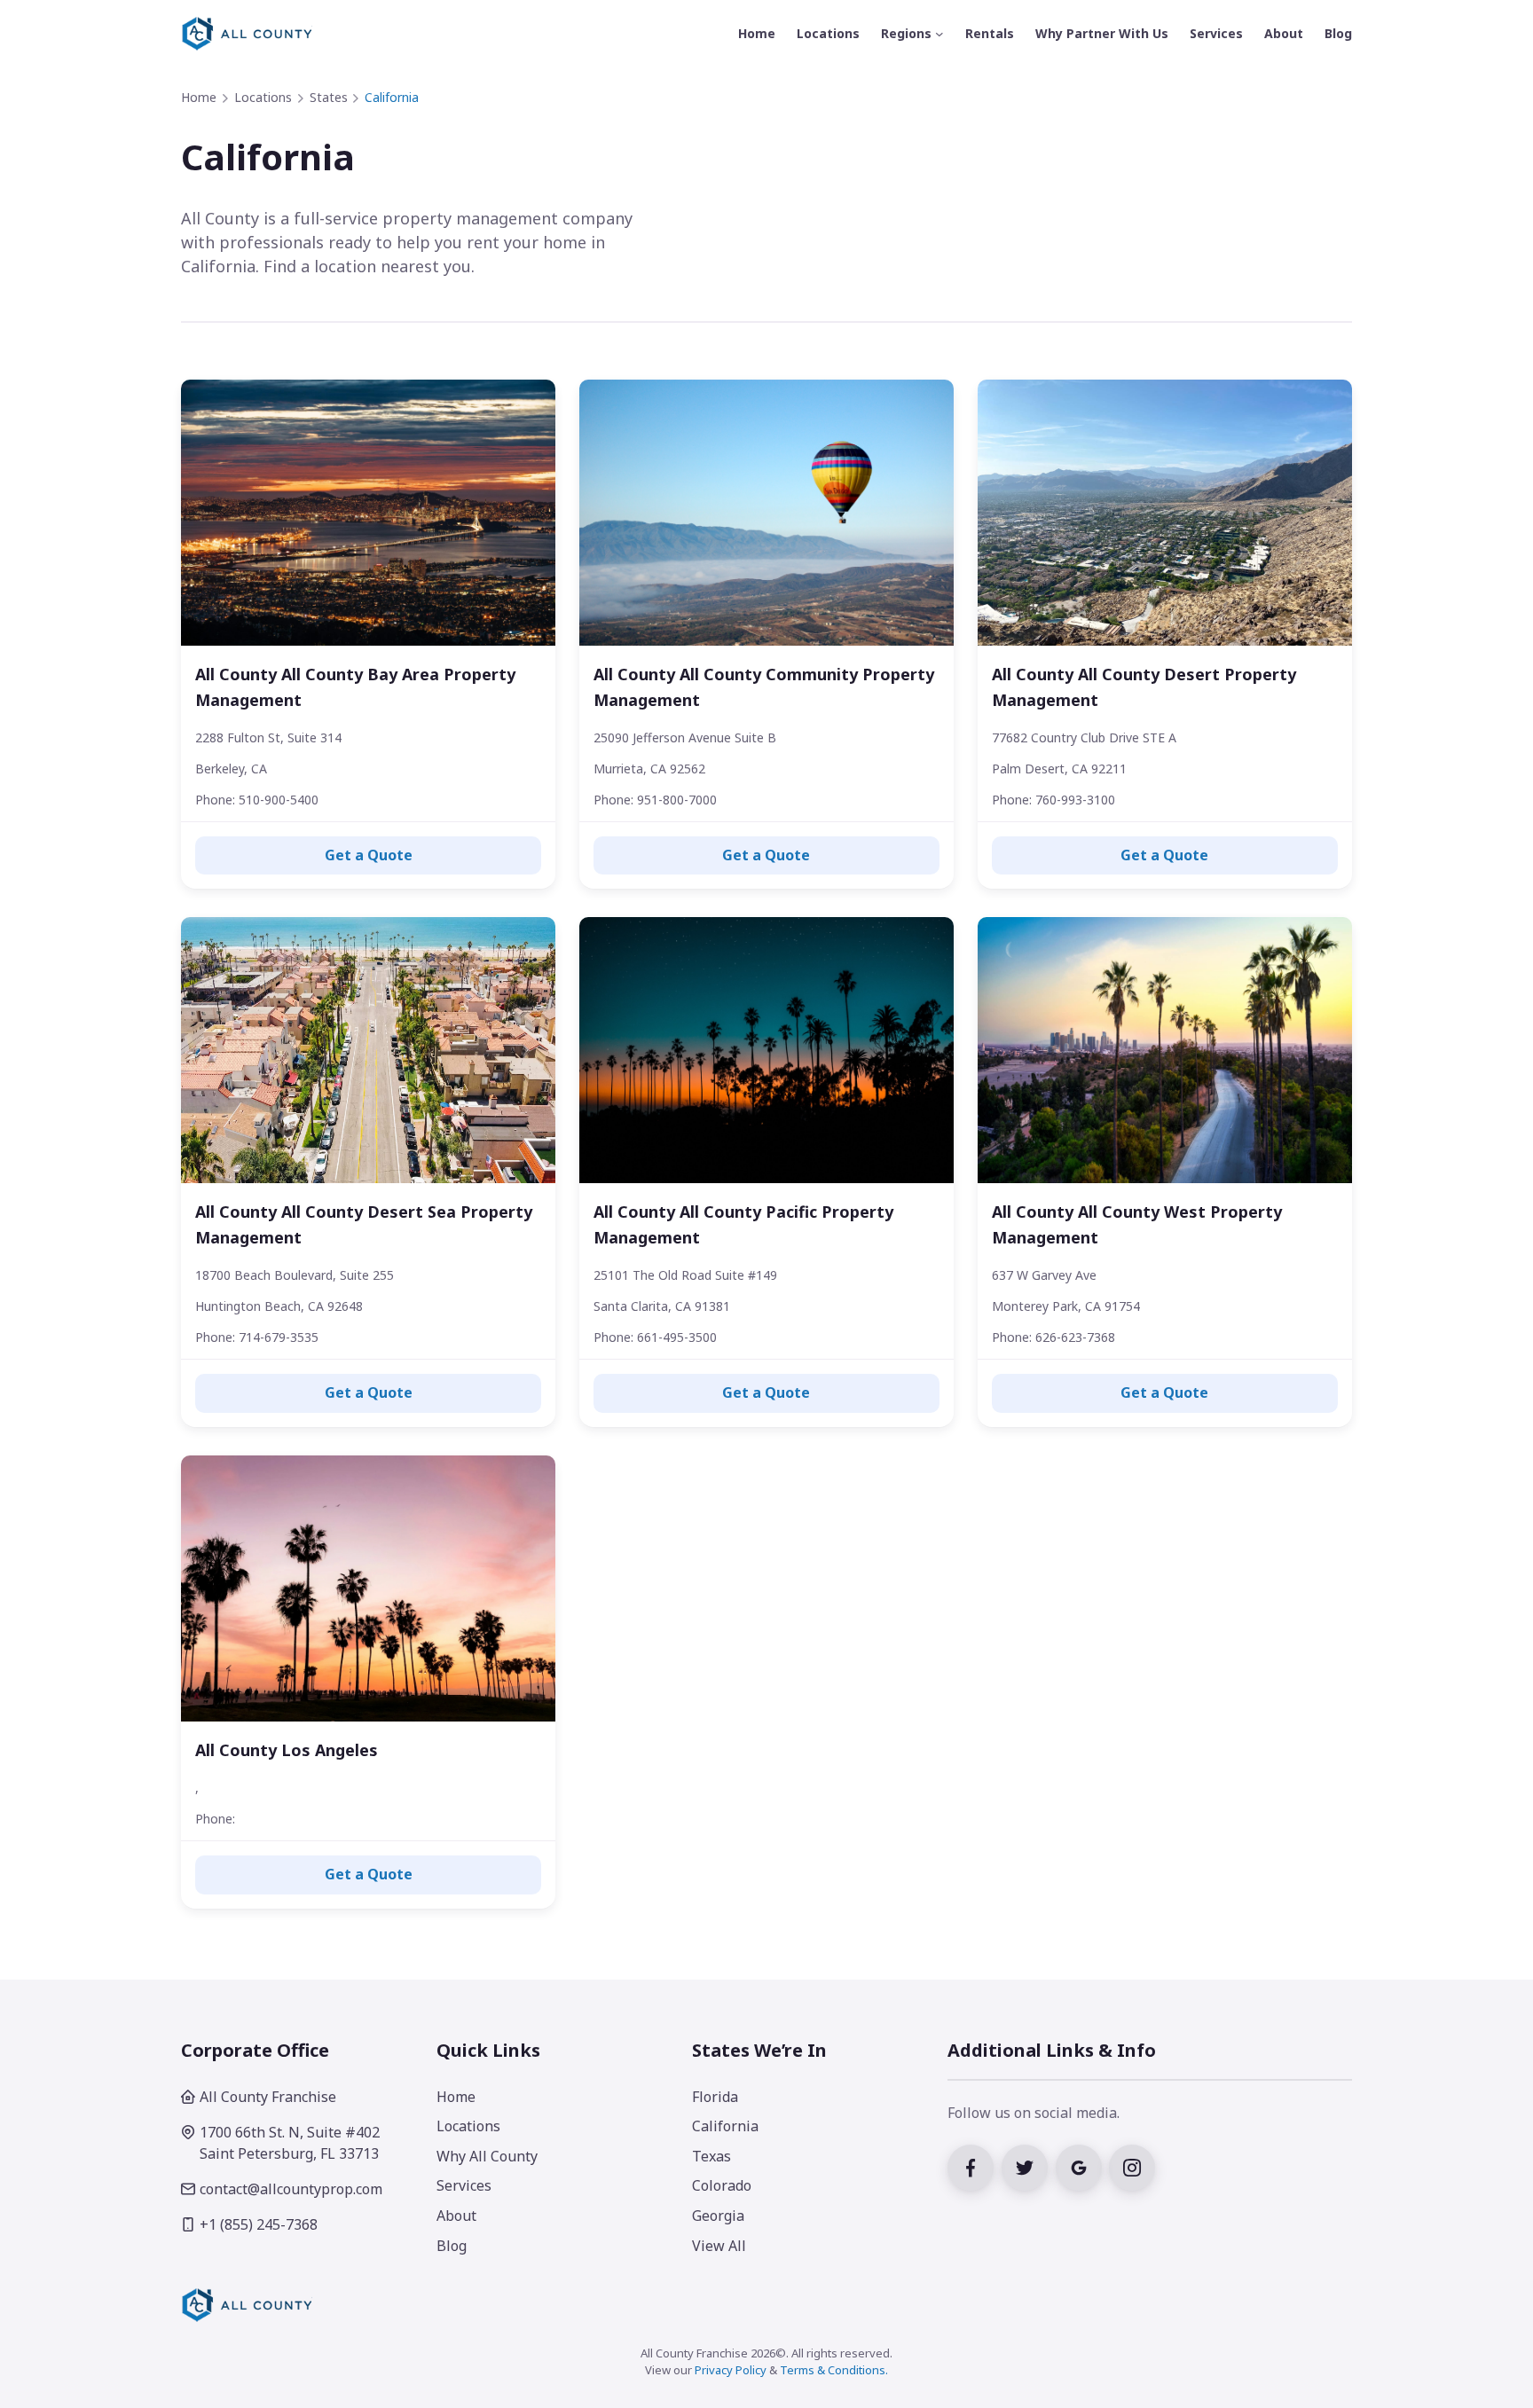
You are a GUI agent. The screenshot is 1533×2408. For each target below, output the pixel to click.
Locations (263, 97)
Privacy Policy (731, 2370)
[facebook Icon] (975, 2166)
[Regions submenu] (939, 34)
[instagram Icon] (1134, 2166)
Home (199, 97)
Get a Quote (369, 855)
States (329, 97)
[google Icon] (1083, 2166)
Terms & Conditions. (834, 2370)
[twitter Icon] (1029, 2166)
